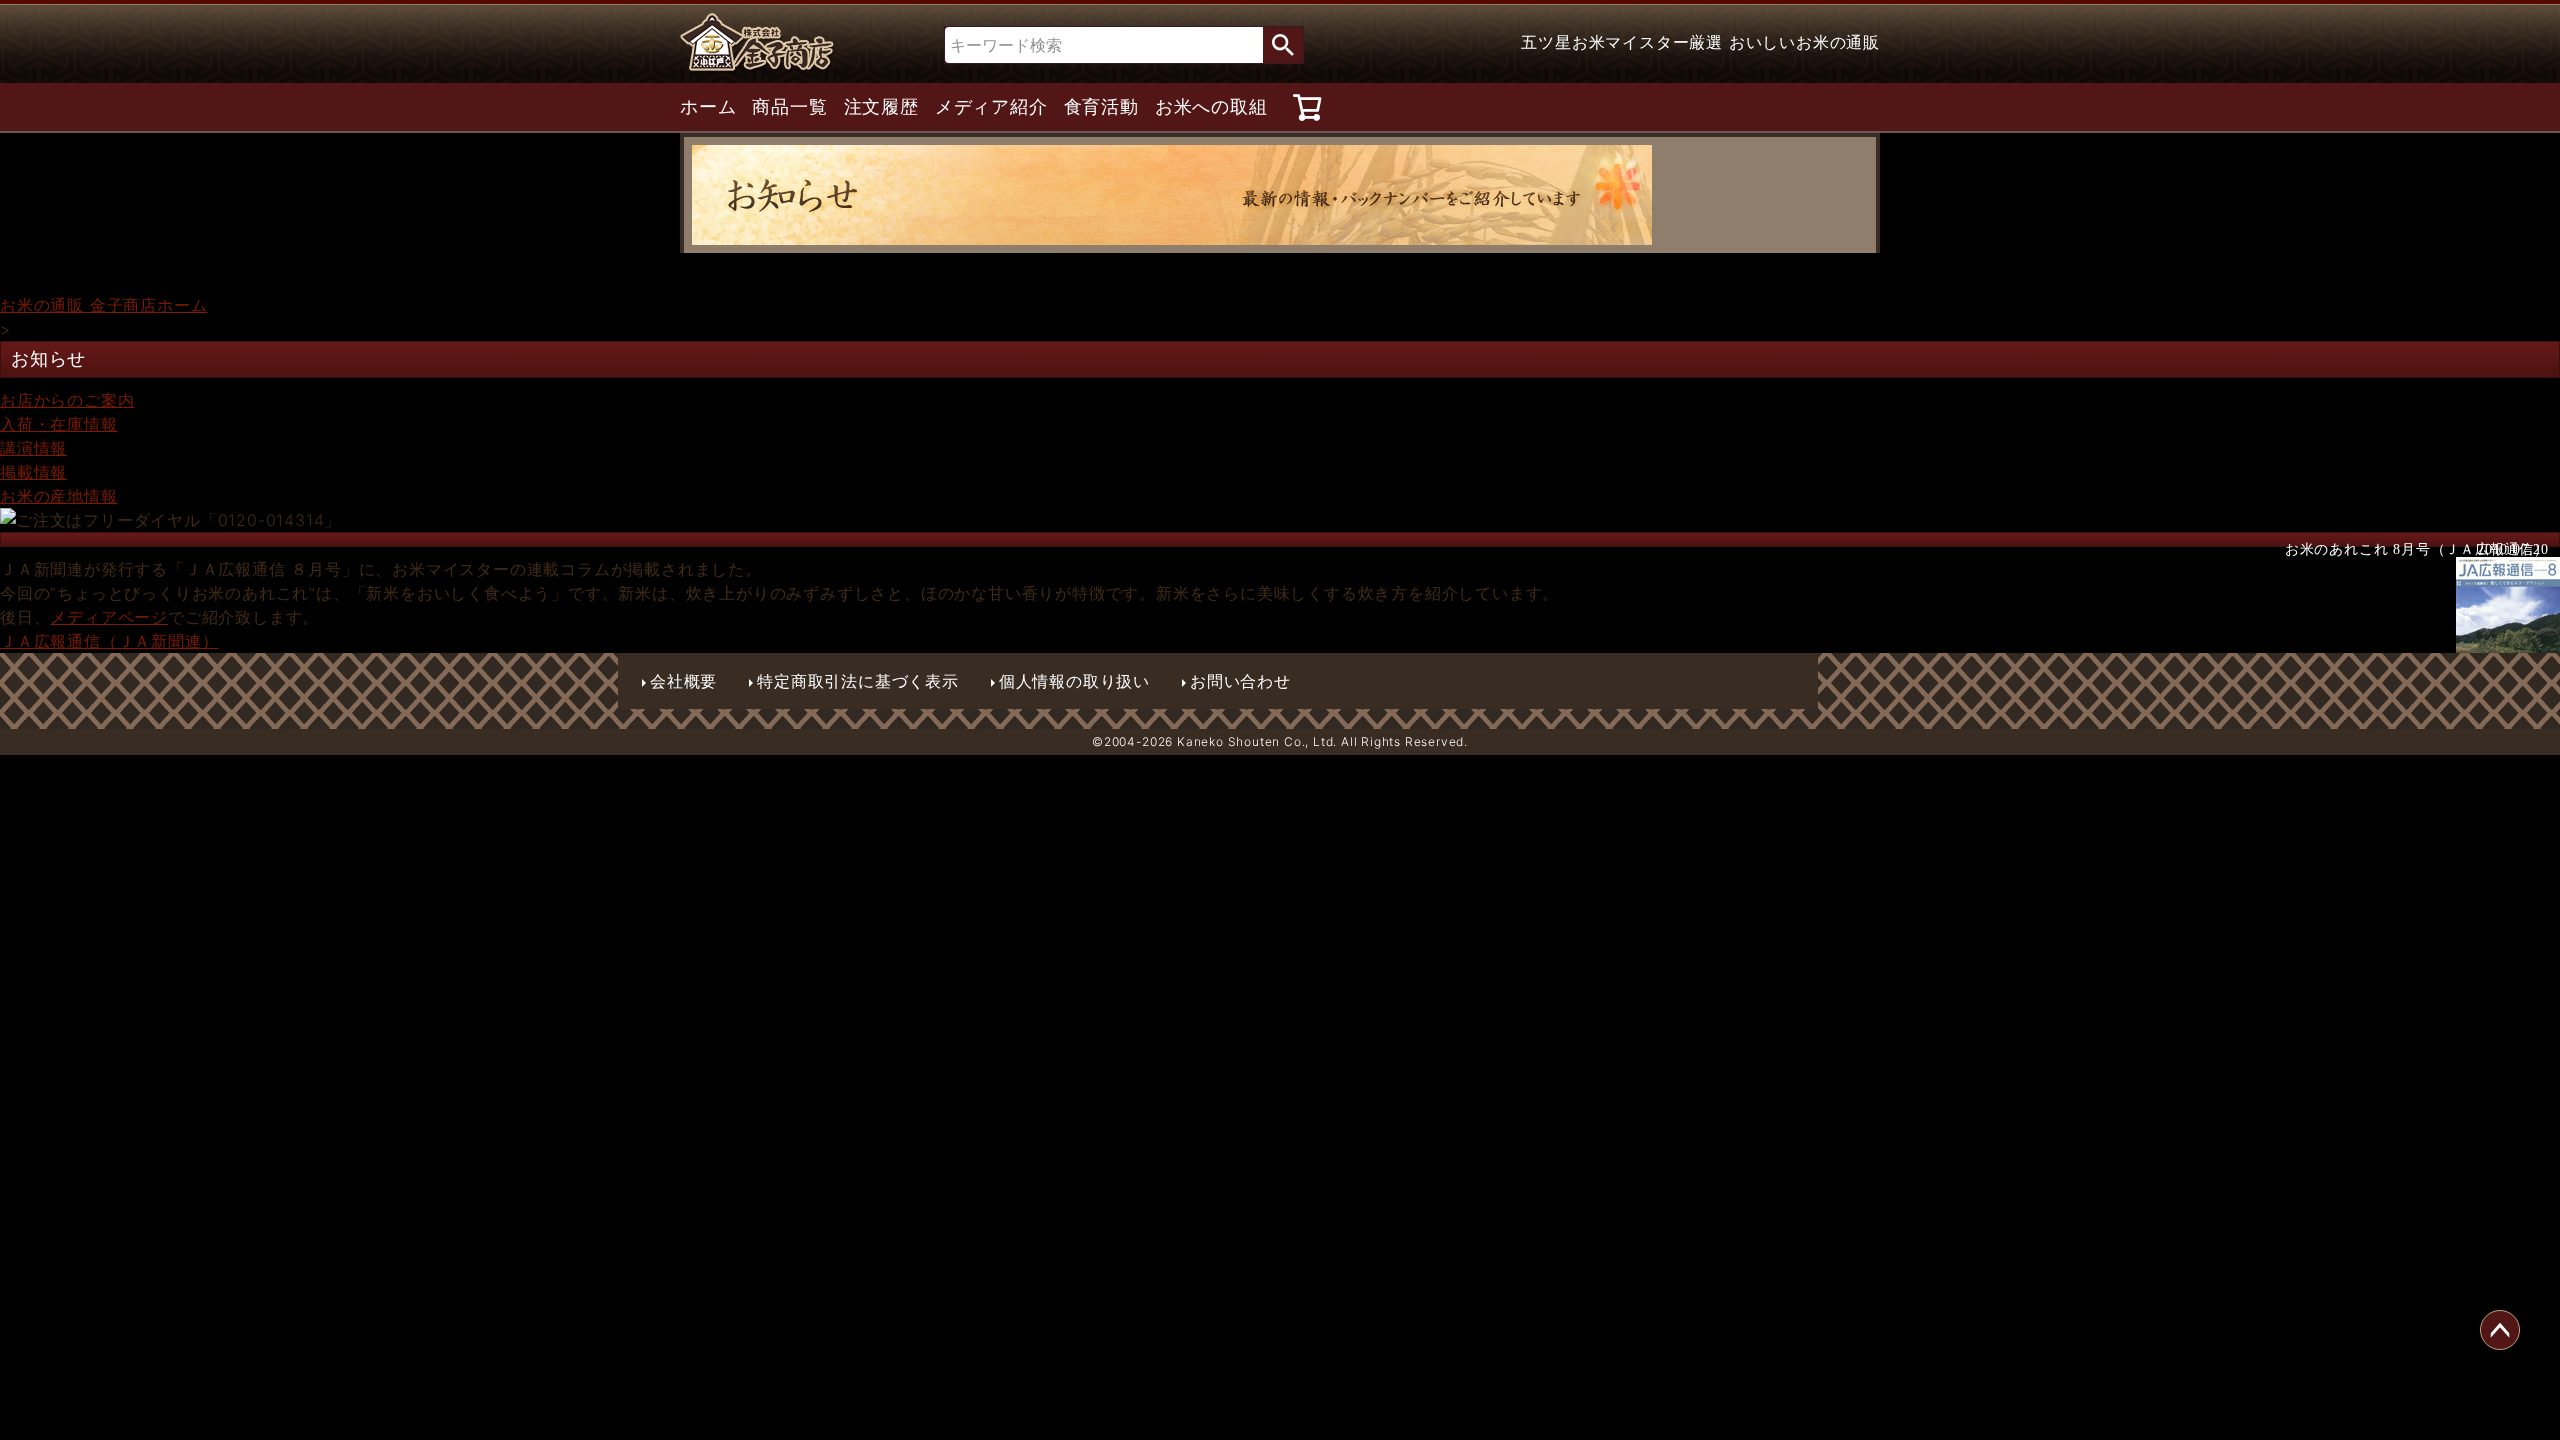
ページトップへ (2500, 1330)
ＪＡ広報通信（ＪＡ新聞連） (109, 641)
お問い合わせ (1240, 681)
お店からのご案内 (67, 400)
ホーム (708, 107)
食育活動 (1101, 107)
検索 (1283, 45)
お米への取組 (1211, 107)
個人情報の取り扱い (1074, 681)
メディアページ (109, 617)
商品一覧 (789, 107)
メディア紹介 (991, 107)
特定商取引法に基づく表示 (858, 681)
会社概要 (683, 681)
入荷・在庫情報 (59, 424)
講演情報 (33, 448)
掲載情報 (33, 472)
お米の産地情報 (59, 496)
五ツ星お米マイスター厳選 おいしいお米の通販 (1700, 42)
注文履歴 (881, 107)
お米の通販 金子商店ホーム (103, 305)
